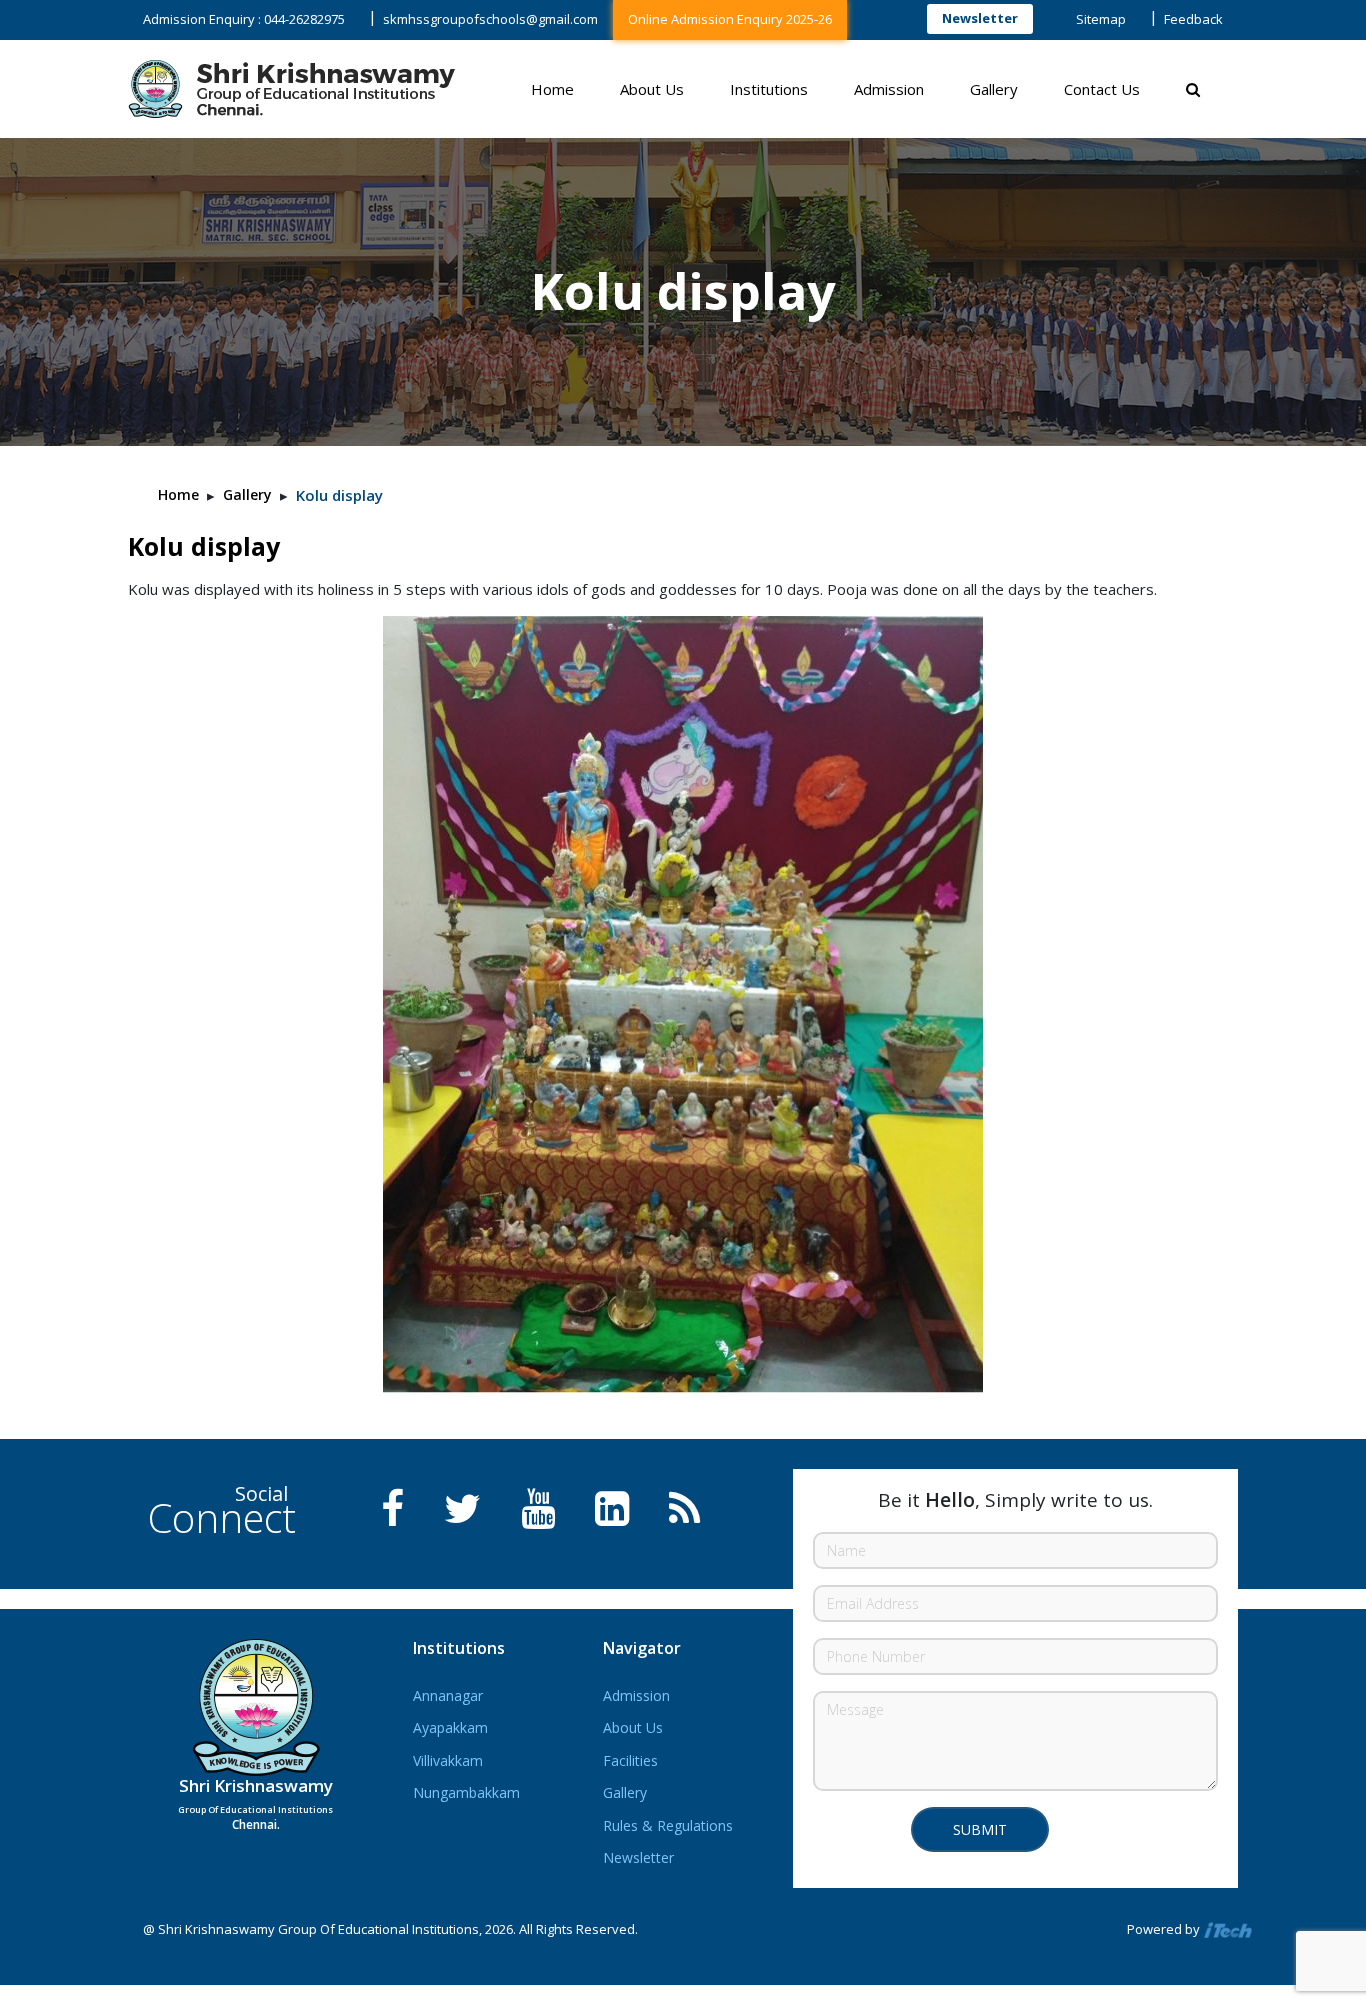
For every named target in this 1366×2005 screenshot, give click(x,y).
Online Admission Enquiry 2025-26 (730, 19)
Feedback (1193, 19)
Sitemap (1101, 19)
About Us (652, 89)
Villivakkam (448, 1760)
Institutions (769, 89)
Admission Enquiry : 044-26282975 (244, 19)
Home (552, 89)
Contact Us (1102, 89)
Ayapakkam (450, 1727)
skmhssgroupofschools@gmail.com (490, 19)
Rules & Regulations (668, 1825)
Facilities (630, 1760)
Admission (889, 89)
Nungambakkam (466, 1792)
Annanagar (448, 1695)
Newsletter (980, 18)
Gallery (994, 89)
